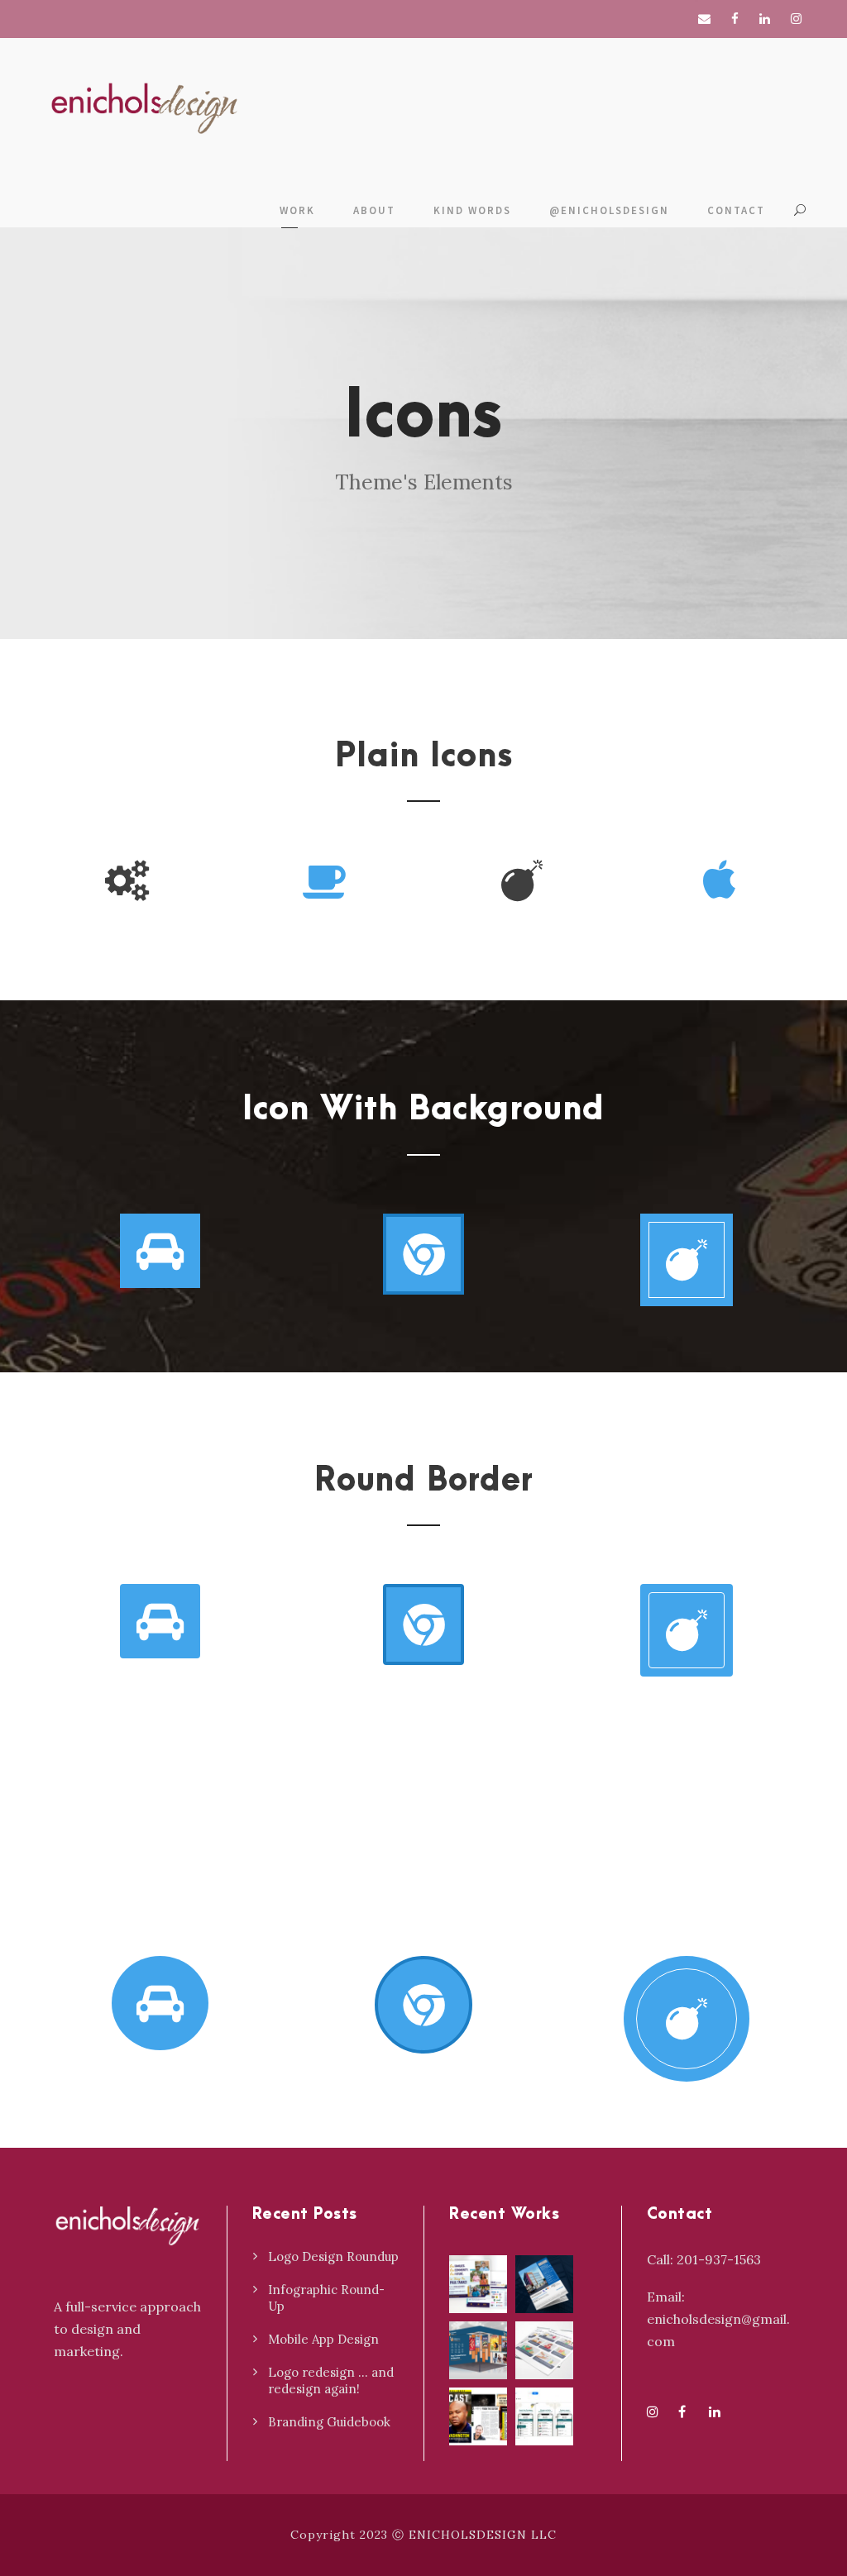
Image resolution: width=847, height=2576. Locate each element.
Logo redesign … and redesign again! (331, 2380)
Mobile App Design (323, 2339)
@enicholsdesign (609, 210)
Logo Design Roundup (333, 2256)
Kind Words (472, 210)
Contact (736, 210)
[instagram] (796, 19)
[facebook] (735, 19)
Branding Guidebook (329, 2422)
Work (297, 210)
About (374, 210)
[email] (704, 19)
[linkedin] (765, 19)
